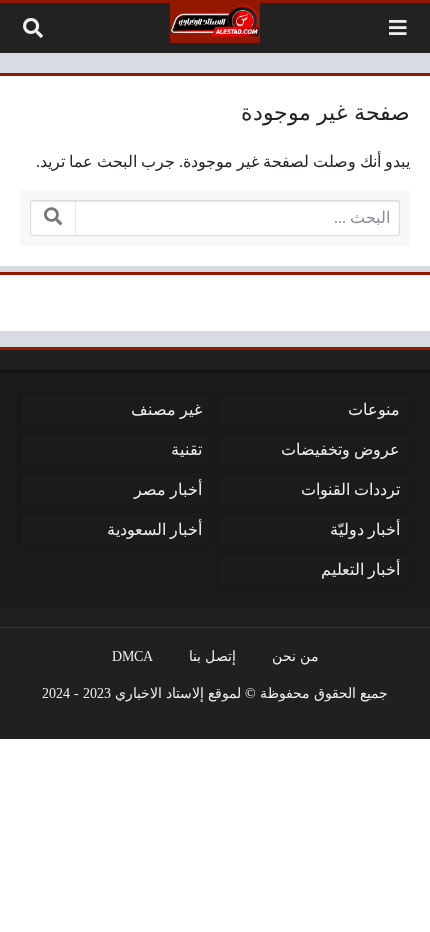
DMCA (132, 656)
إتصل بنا (212, 656)
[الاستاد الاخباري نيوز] (215, 23)
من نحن (295, 656)
